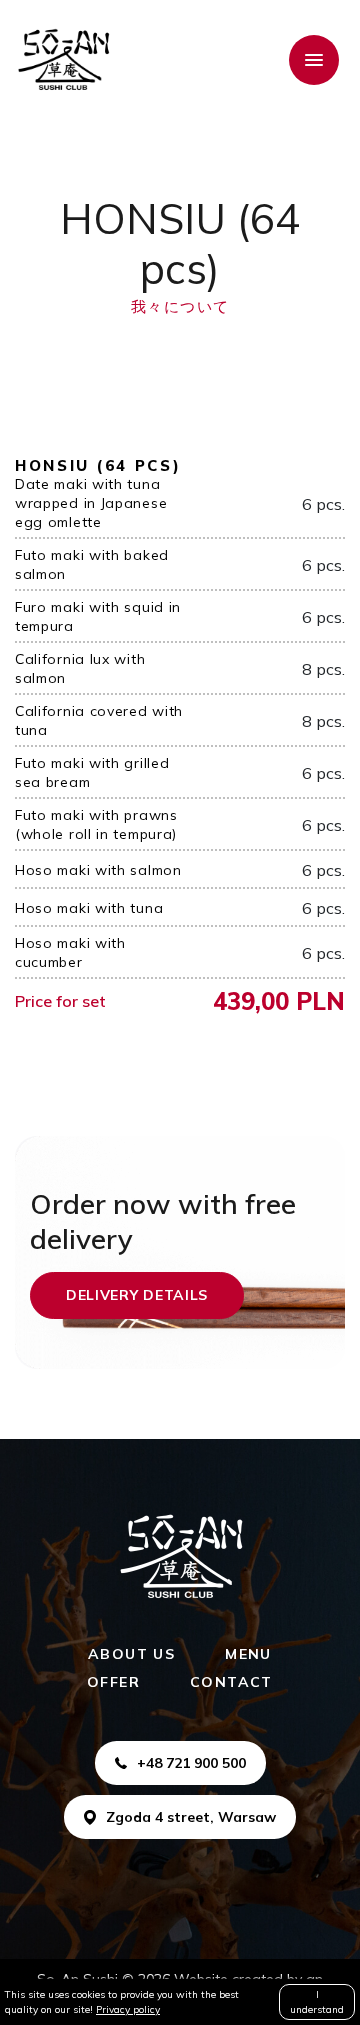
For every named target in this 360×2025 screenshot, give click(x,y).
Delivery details (137, 1295)
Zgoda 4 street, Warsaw (191, 1817)
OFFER (113, 1682)
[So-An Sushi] (63, 60)
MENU (248, 1654)
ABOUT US (131, 1654)
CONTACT (231, 1682)
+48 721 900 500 (191, 1763)
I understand (317, 2002)
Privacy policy (128, 2009)
